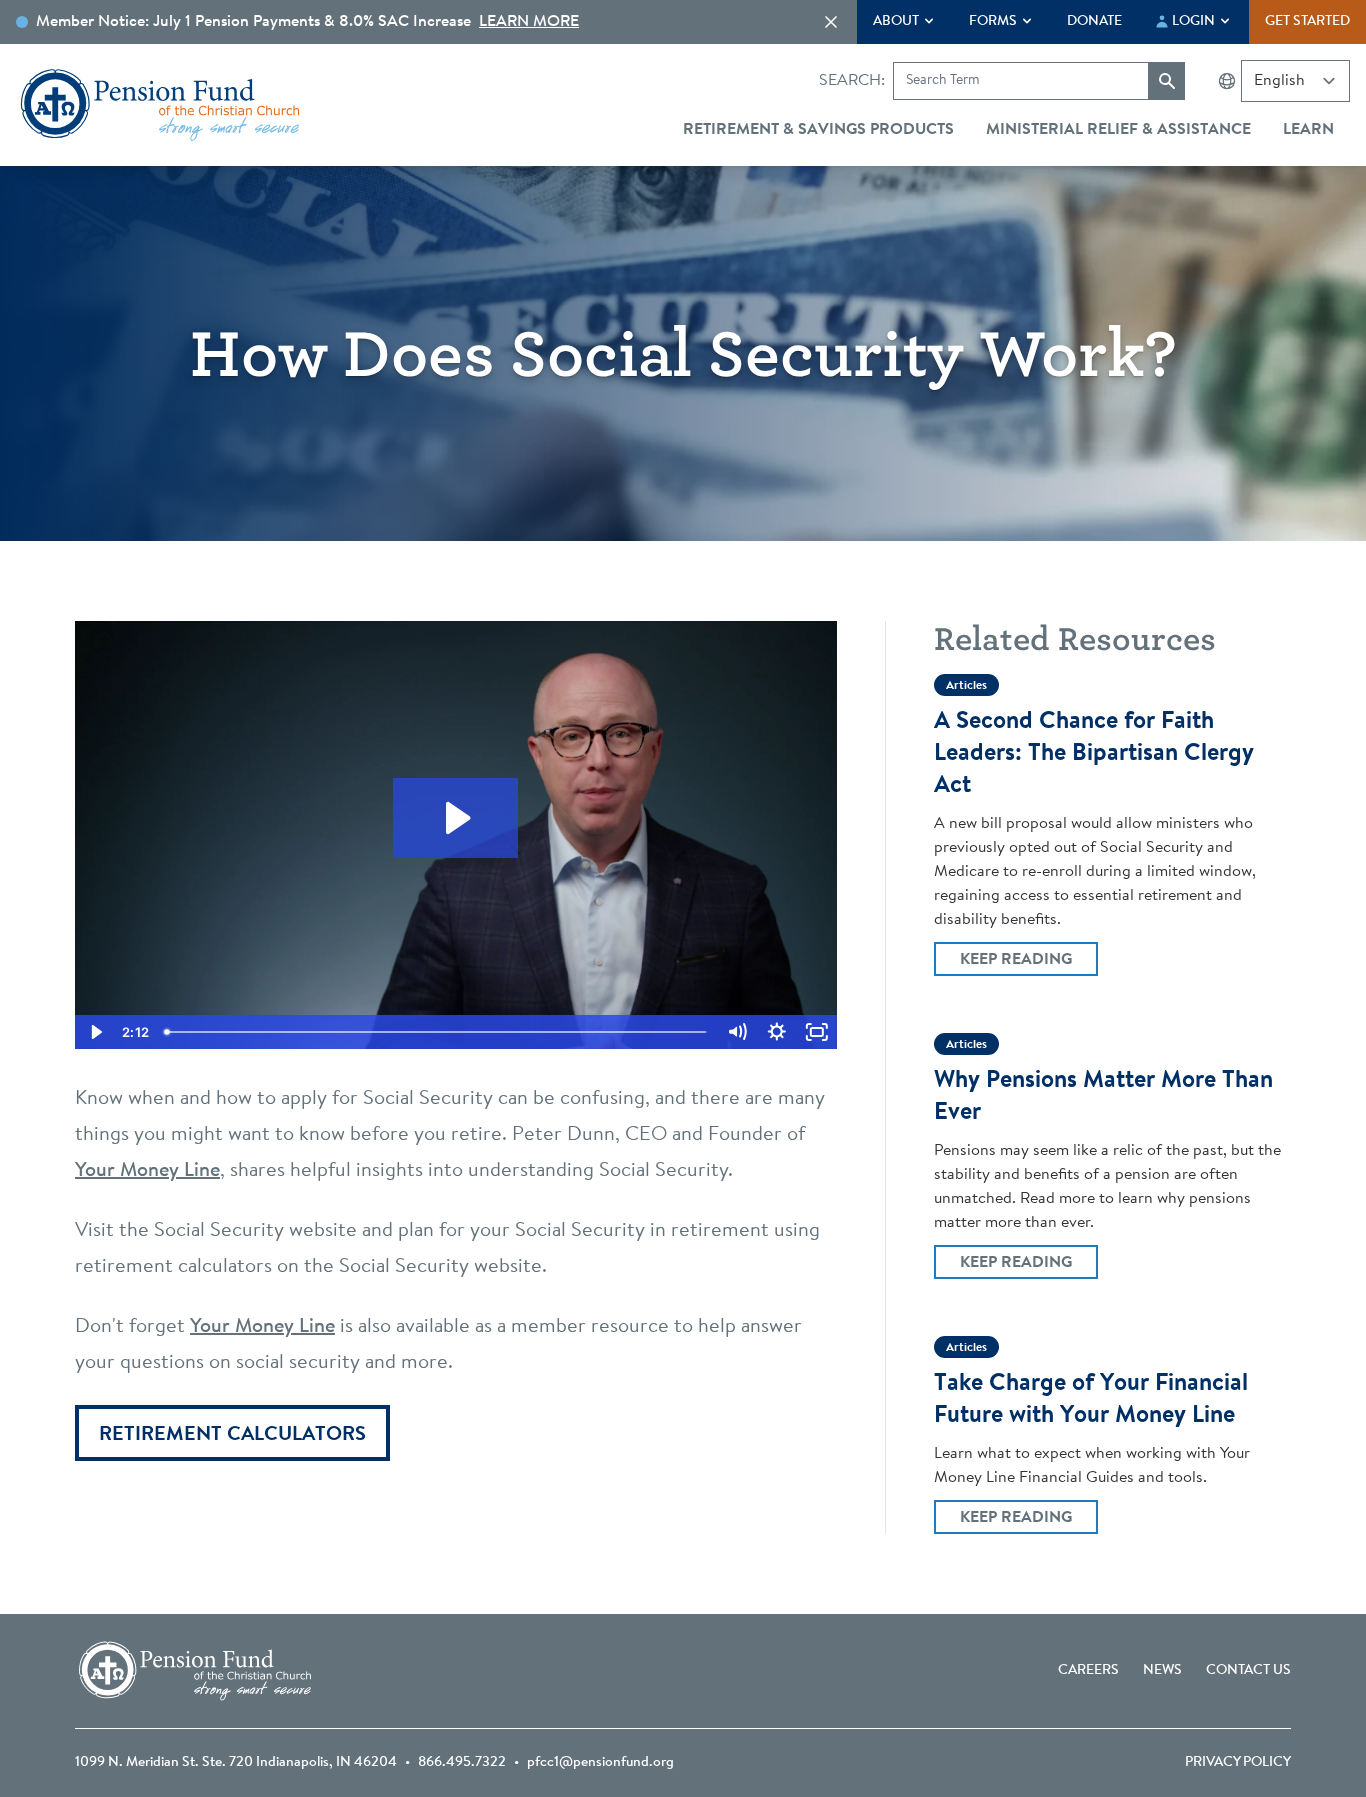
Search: (852, 81)
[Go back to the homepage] (160, 105)
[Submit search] (1167, 81)
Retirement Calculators (232, 1435)
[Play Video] (95, 1032)
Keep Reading (1028, 959)
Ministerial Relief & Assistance (1118, 130)
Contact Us (1248, 1671)
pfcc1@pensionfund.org (600, 1763)
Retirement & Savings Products (818, 130)
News (1162, 1671)
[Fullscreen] (817, 1032)
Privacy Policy (1238, 1763)
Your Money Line (147, 1171)
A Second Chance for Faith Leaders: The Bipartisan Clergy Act (1094, 754)
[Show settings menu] (777, 1032)
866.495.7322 (462, 1763)
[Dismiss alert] (831, 22)
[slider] (437, 1032)
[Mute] (737, 1032)
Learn (1308, 130)
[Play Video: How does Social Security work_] (455, 818)
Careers (1088, 1671)
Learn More (529, 22)
